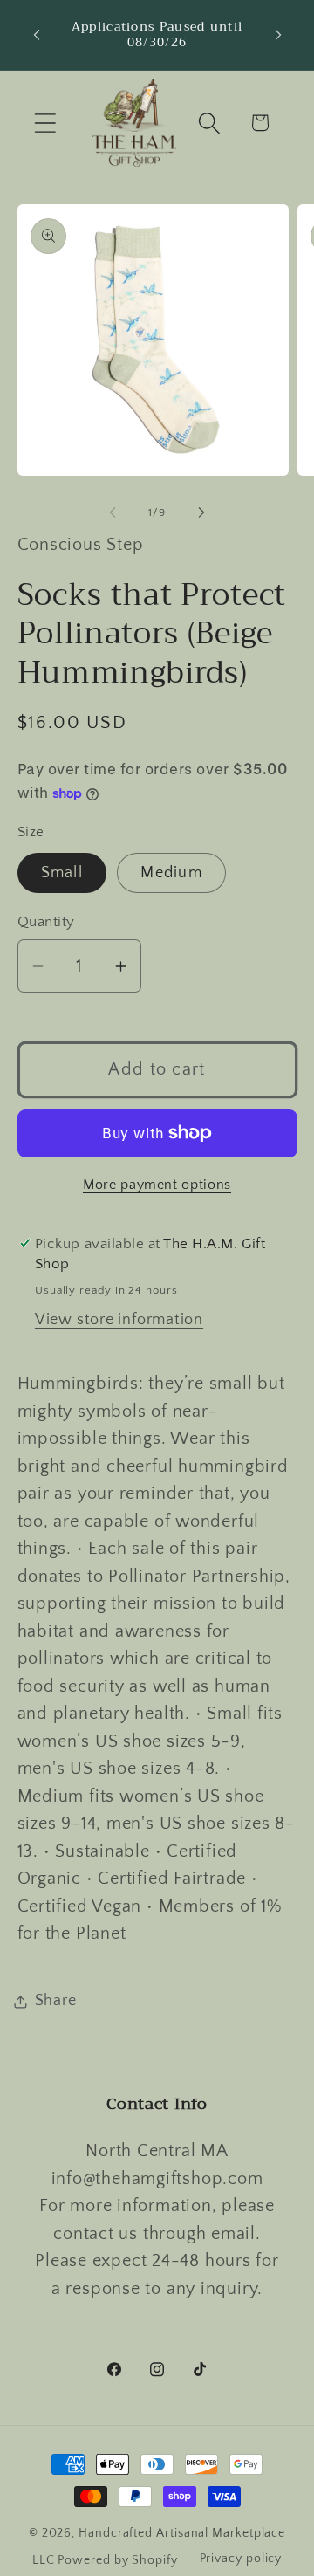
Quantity (46, 922)
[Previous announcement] (37, 35)
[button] (45, 123)
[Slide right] (201, 512)
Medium (171, 873)
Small (62, 873)
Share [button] (56, 2001)
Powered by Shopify (117, 2559)
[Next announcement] (278, 35)
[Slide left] (113, 512)
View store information (119, 1320)
